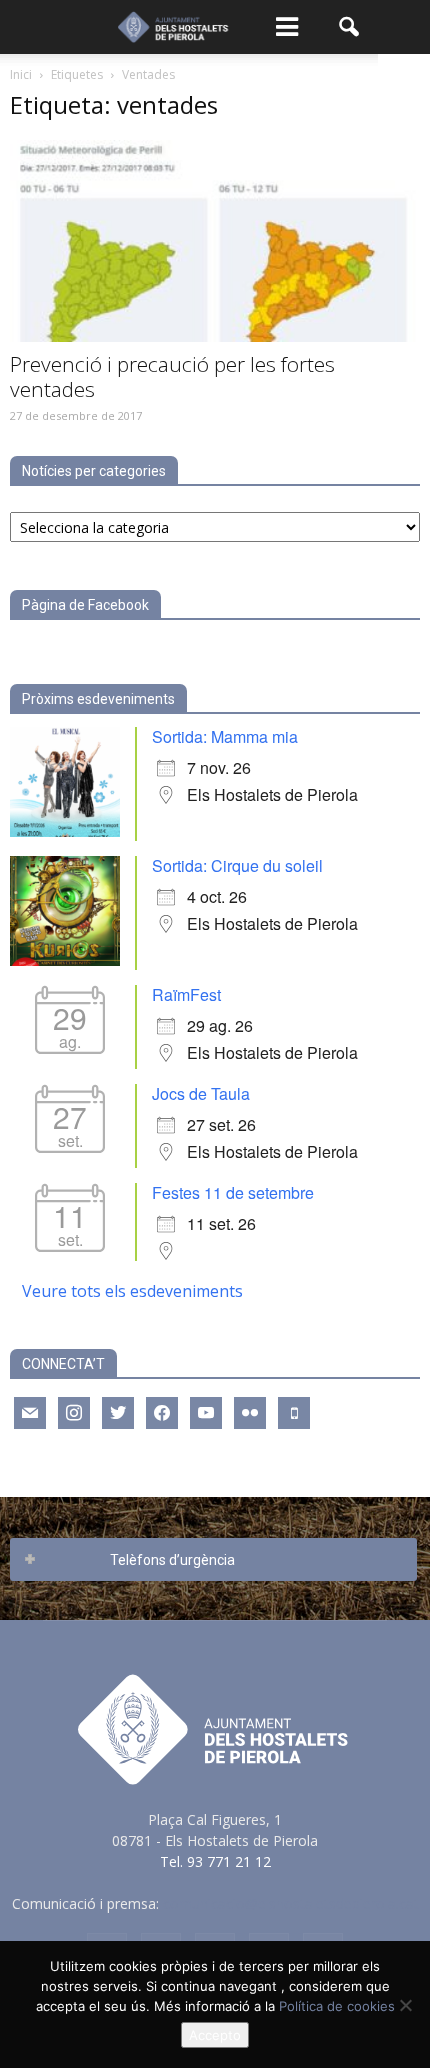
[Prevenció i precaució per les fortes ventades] (215, 241)
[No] (405, 2005)
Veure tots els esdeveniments (132, 1291)
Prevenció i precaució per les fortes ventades (172, 376)
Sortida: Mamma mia (225, 736)
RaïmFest (186, 994)
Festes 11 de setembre (233, 1192)
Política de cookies (337, 2006)
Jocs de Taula (201, 1093)
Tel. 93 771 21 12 (215, 1861)
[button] (350, 27)
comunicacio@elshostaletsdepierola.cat (291, 1903)
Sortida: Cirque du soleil (237, 865)
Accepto (215, 2035)
